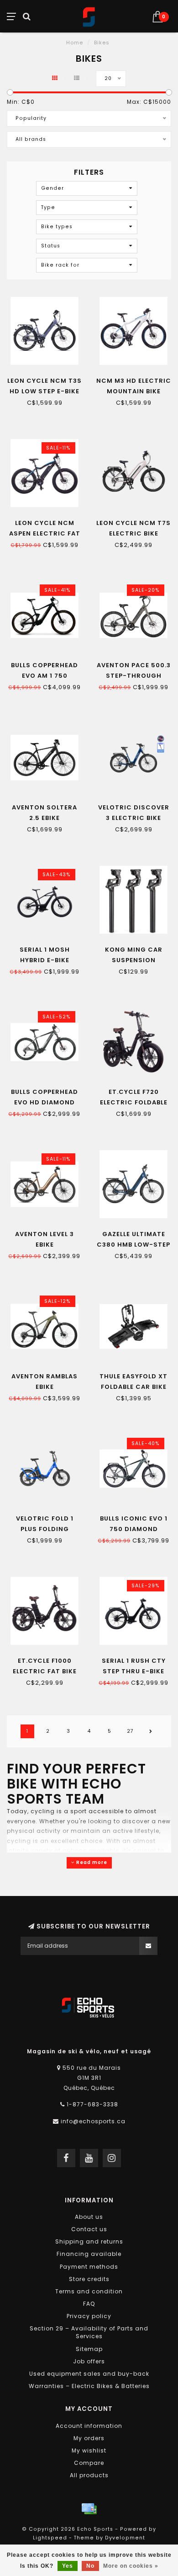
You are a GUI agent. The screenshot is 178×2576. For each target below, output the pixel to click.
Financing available (89, 2254)
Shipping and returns (89, 2241)
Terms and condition (89, 2291)
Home (75, 43)
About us (89, 2217)
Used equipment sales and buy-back (89, 2374)
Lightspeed (50, 2538)
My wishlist (89, 2450)
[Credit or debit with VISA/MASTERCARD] (89, 2509)
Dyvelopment (125, 2538)
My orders (89, 2438)
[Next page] (151, 1731)
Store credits (89, 2279)
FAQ (89, 2304)
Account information (89, 2426)
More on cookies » (131, 2566)
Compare (89, 2463)
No (90, 2566)
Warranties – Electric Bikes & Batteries (89, 2386)
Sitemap (89, 2349)
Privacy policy (89, 2316)
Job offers (89, 2361)
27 (130, 1731)
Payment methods (89, 2267)
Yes (68, 2566)
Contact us (89, 2229)
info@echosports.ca (93, 2121)
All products (89, 2475)
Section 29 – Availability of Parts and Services (89, 2332)
